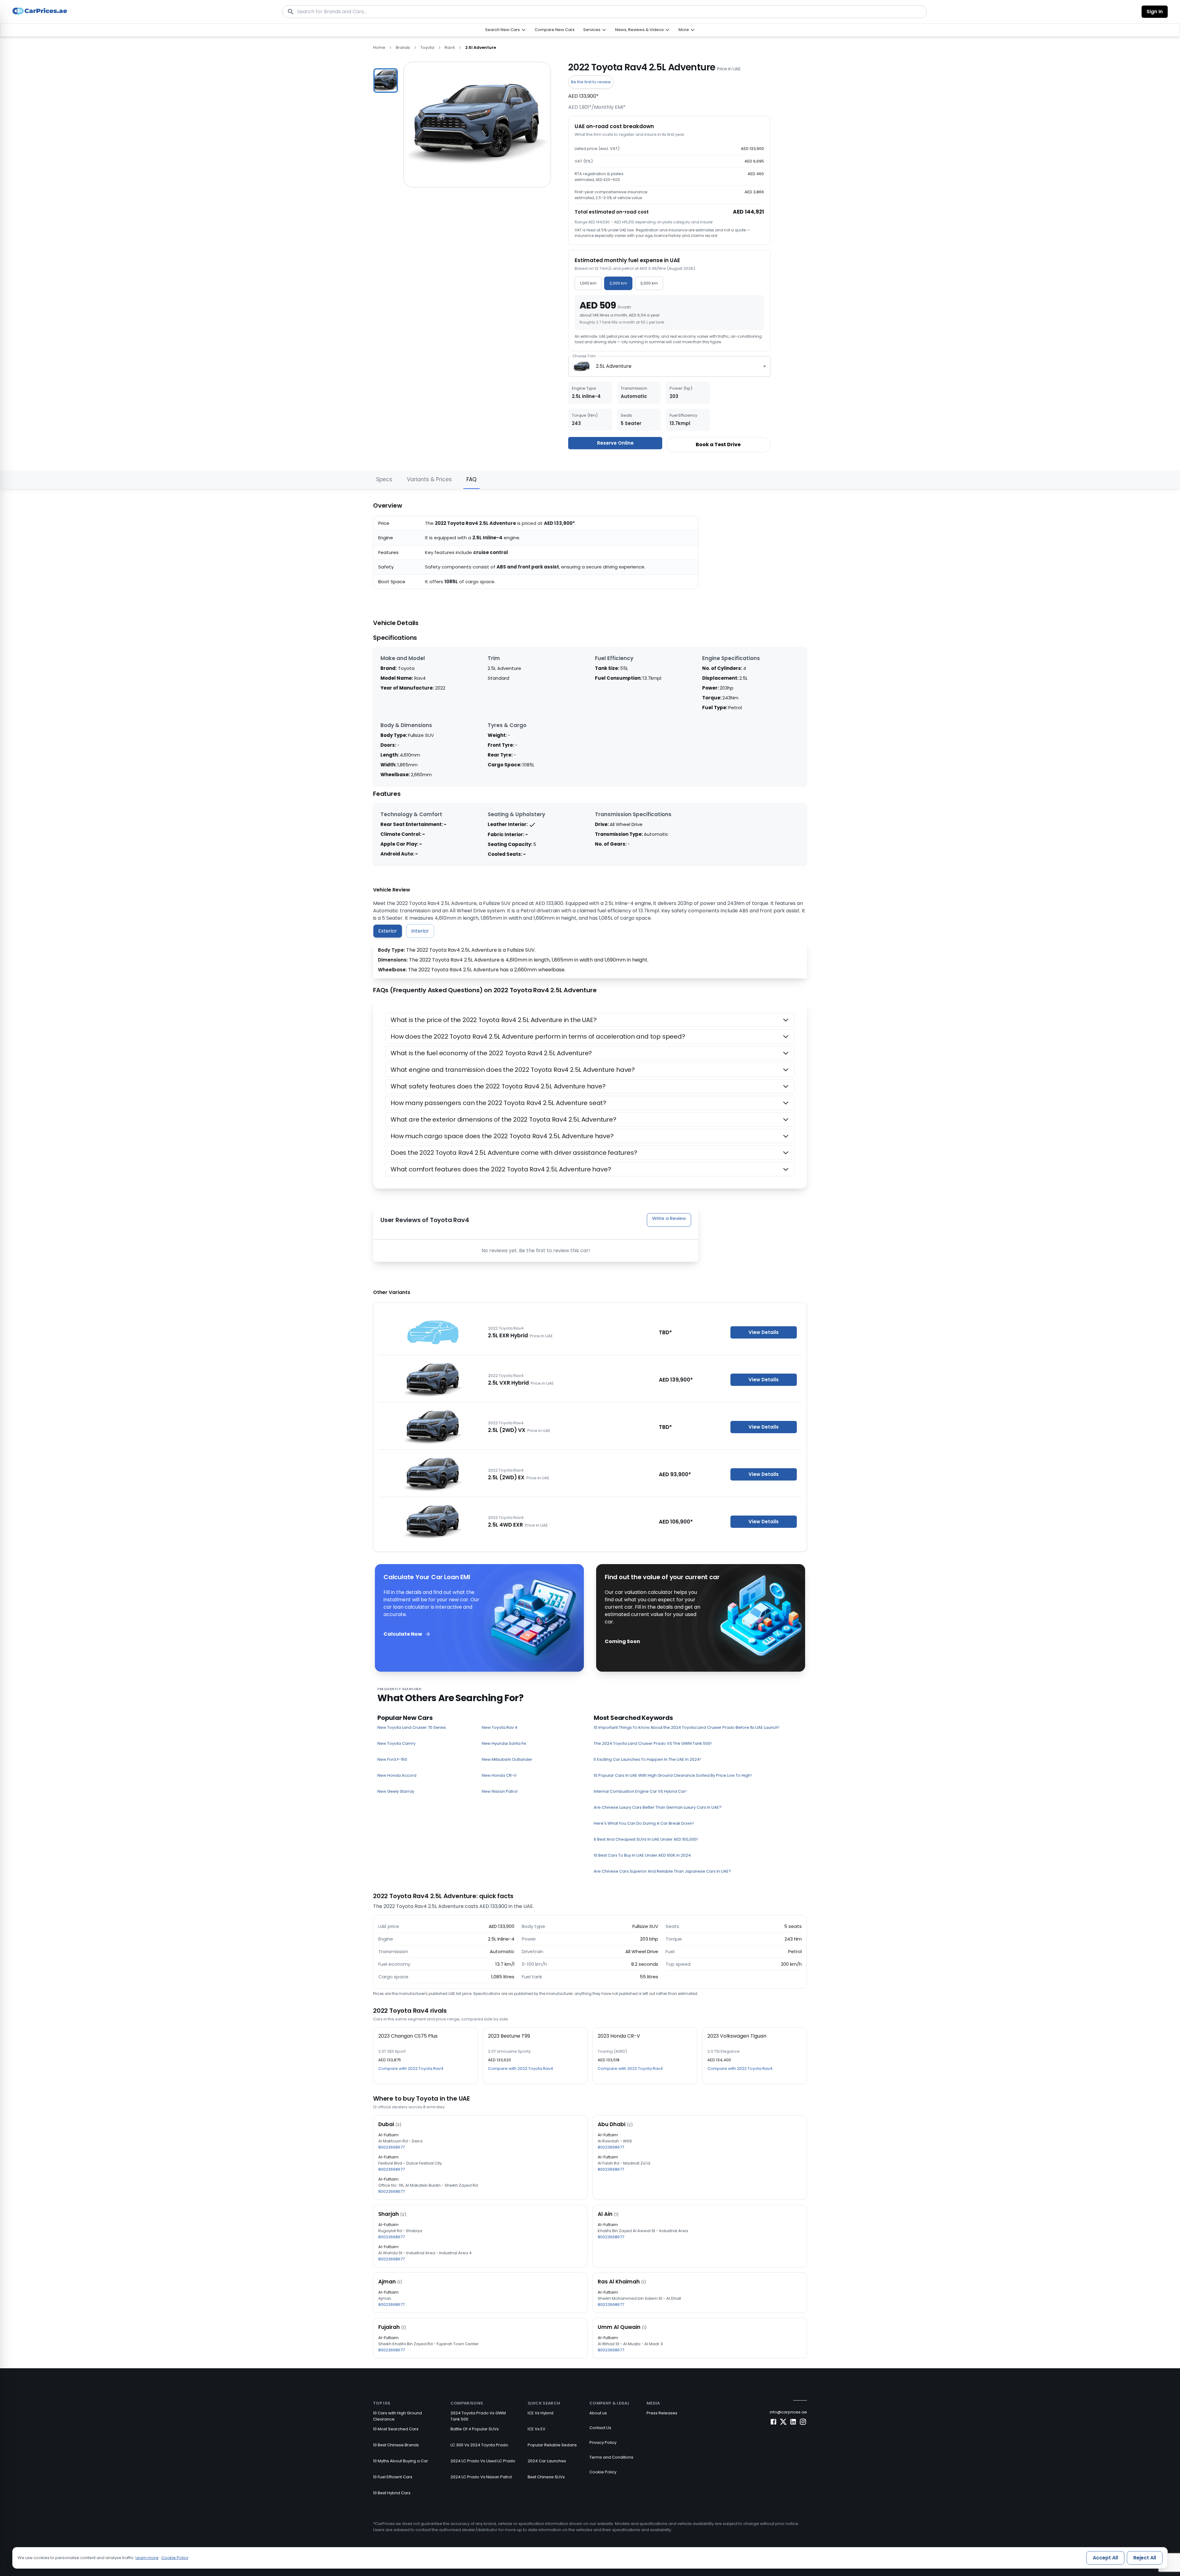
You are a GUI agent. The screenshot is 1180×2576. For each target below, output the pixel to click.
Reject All (1145, 2558)
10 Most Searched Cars (396, 2429)
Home (379, 47)
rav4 (450, 47)
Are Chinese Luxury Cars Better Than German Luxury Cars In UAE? (658, 1807)
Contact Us (600, 2428)
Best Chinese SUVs (546, 2477)
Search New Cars (503, 30)
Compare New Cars (555, 30)
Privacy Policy (603, 2442)
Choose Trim (584, 356)
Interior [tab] (420, 931)
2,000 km (618, 283)
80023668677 (391, 2147)
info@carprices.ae (788, 2412)
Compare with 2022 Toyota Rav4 (411, 2069)
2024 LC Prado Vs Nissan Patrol (481, 2477)
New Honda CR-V (499, 1775)
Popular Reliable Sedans (552, 2445)
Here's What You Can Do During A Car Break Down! (644, 1823)
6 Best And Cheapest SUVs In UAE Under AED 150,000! (646, 1839)
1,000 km (588, 283)
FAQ (472, 479)
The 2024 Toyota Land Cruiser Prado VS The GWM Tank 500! (653, 1743)
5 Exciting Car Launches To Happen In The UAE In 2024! (647, 1759)
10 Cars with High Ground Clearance (397, 2416)
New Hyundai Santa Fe (504, 1743)
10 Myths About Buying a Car (401, 2461)
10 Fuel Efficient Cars (393, 2477)
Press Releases (662, 2413)
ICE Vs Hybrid (541, 2413)
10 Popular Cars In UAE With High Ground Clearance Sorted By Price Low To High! (673, 1775)
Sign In (1155, 12)
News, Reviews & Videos (639, 30)
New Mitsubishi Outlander (507, 1759)
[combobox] (669, 366)
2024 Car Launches (547, 2461)
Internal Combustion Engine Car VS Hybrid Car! (640, 1791)
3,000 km (649, 283)
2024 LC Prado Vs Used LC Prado (483, 2461)
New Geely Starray (396, 1791)
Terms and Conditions (611, 2457)
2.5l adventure (481, 47)
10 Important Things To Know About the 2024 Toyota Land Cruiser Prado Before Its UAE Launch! (686, 1727)
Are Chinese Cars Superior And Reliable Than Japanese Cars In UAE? (662, 1871)
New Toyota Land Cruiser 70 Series (412, 1727)
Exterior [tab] (388, 931)
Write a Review (669, 1218)
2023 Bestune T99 (509, 2036)
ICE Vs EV (537, 2429)
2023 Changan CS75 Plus (408, 2036)
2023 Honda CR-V (619, 2036)
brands (403, 47)
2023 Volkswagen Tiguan (737, 2036)
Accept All (1105, 2558)
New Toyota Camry (396, 1743)
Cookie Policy (603, 2472)
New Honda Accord (397, 1775)
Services (592, 30)
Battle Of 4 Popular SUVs (475, 2429)
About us (598, 2413)
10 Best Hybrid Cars (392, 2493)
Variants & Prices (429, 479)
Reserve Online (615, 443)
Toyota (427, 47)
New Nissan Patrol (500, 1791)
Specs (384, 479)
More (684, 30)
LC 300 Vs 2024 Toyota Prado (479, 2445)
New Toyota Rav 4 (500, 1727)
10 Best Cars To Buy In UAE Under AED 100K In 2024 (642, 1855)
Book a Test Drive (718, 444)
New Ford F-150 (392, 1759)
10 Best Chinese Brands (396, 2445)
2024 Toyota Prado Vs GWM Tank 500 (478, 2416)
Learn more (147, 2558)
